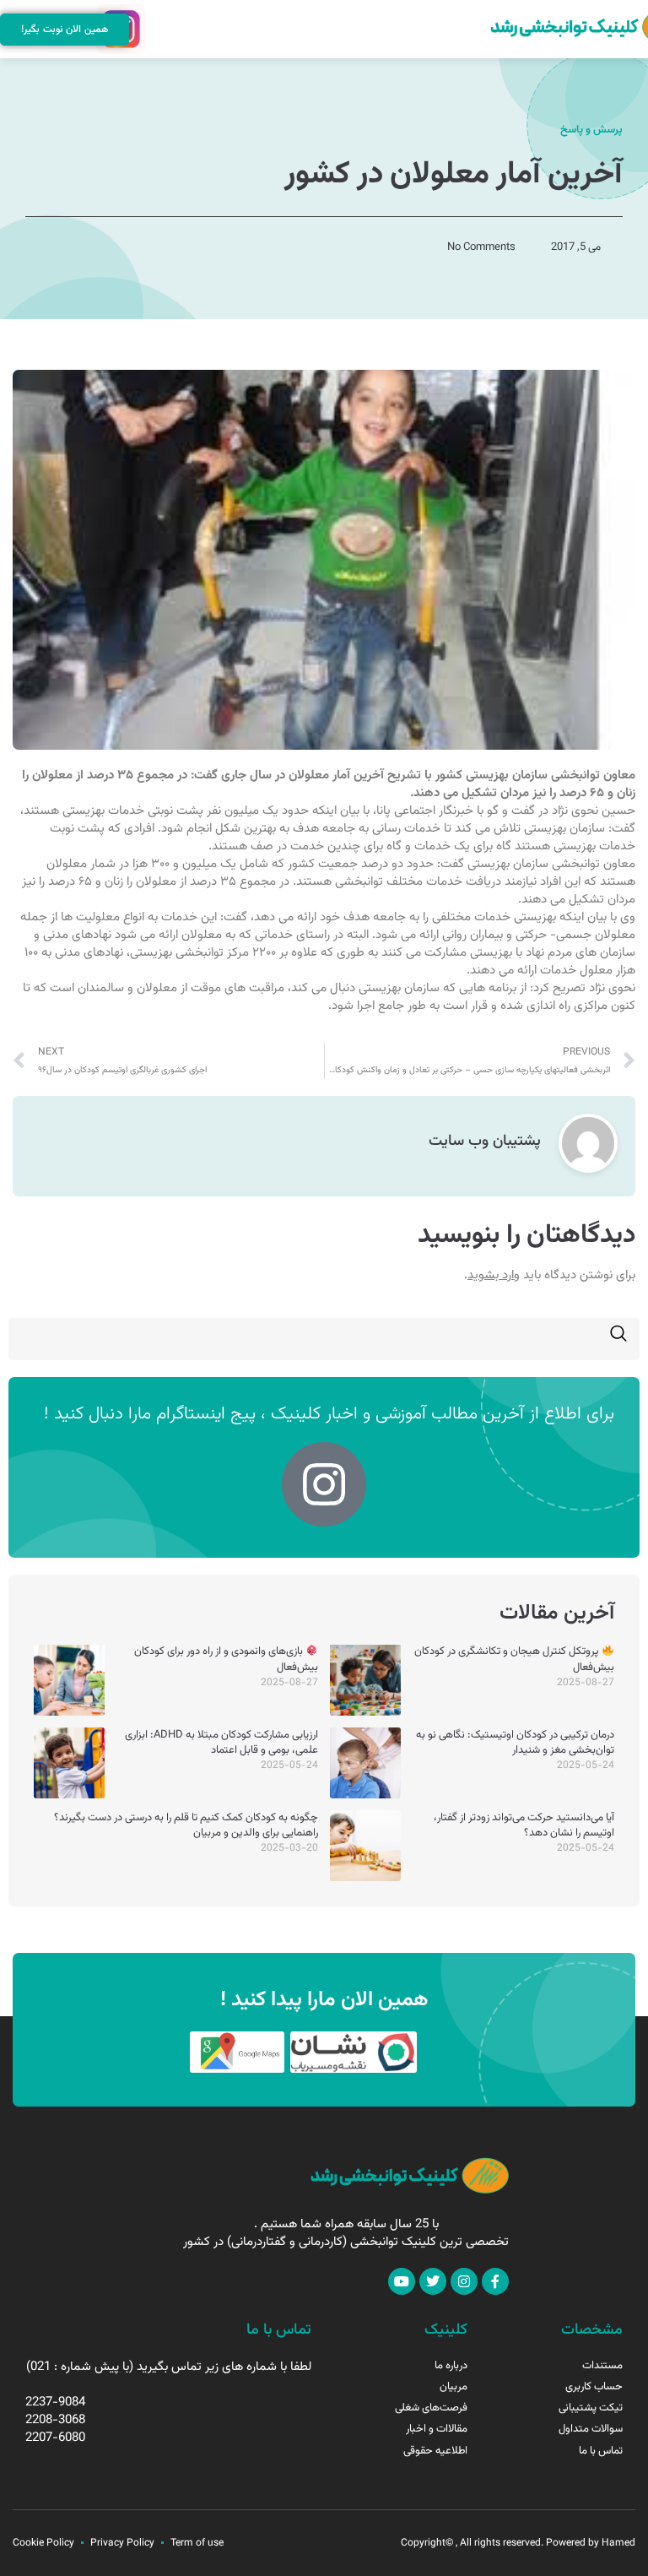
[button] (157, 30)
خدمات (126, 811)
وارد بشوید (494, 1275)
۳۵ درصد (110, 776)
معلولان (309, 776)
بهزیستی (84, 811)
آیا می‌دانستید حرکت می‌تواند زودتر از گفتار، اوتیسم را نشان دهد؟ (524, 1825)
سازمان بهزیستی (564, 829)
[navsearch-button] (618, 1339)
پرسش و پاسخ (591, 130)
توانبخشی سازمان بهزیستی (533, 776)
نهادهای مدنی (77, 935)
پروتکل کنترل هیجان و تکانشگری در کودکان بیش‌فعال (514, 1659)
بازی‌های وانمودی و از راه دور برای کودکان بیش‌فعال (226, 1659)
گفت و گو (511, 811)
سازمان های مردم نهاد (580, 953)
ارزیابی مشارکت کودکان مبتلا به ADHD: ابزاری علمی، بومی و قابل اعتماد (221, 1743)
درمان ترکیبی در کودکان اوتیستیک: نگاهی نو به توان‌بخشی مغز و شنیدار (515, 1743)
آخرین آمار (358, 776)
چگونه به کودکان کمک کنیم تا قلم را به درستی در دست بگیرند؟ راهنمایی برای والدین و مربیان (186, 1825)
